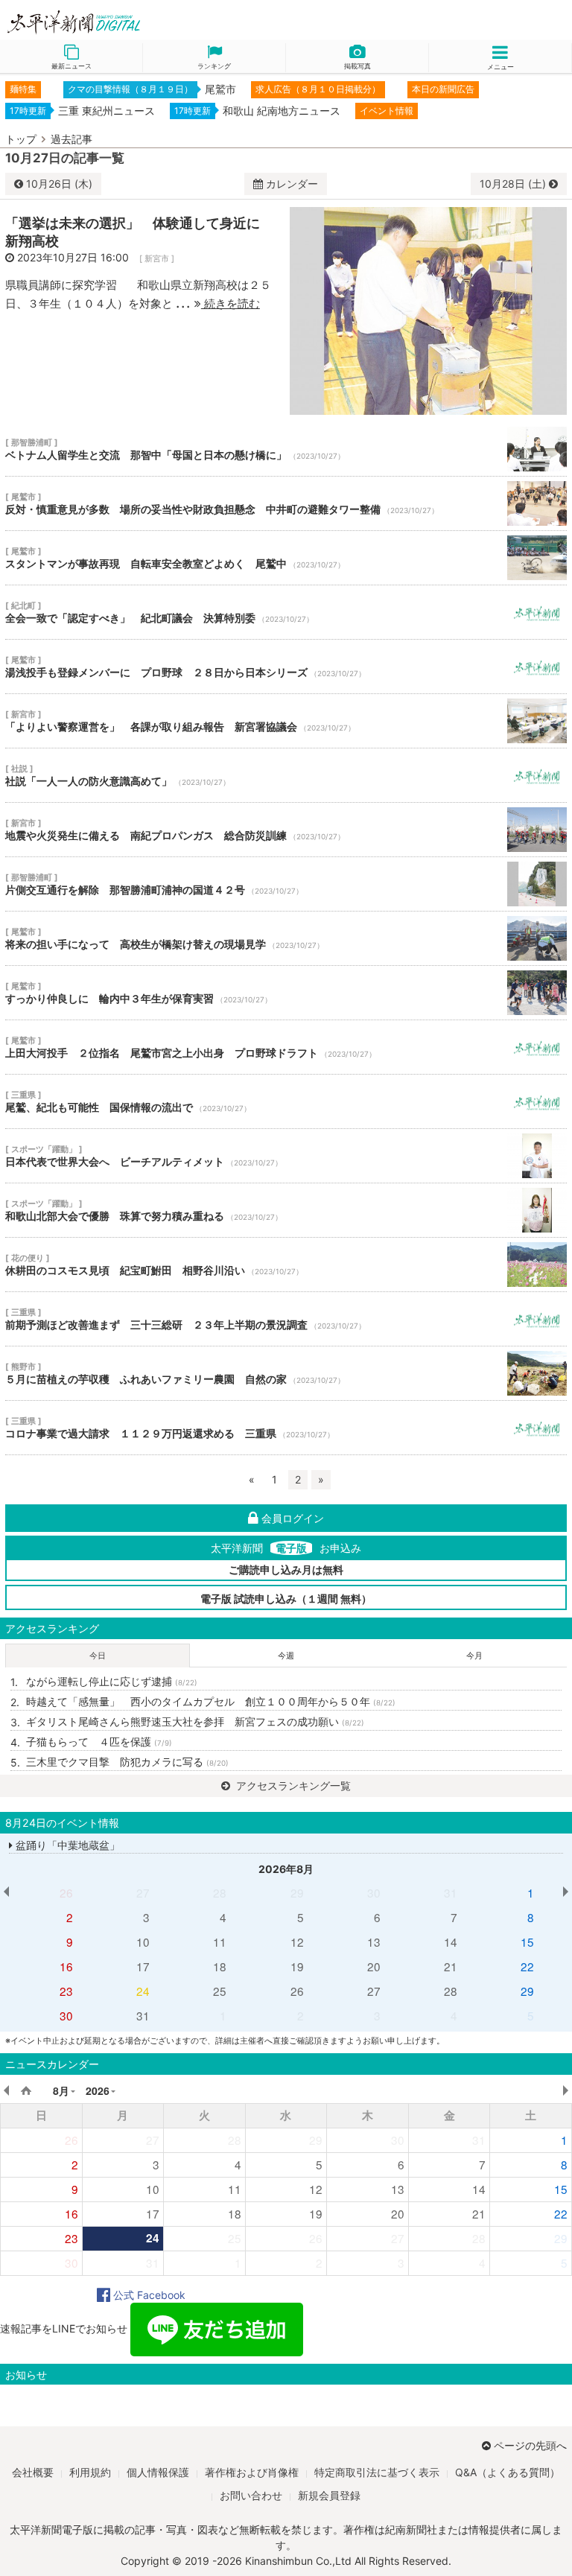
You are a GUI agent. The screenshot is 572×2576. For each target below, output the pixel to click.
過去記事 (71, 139)
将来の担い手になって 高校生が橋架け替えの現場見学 (286, 938)
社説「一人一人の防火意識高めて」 (286, 775)
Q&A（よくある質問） (508, 2472)
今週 (286, 1656)
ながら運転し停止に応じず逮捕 (112, 1681)
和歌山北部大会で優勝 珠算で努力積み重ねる (286, 1210)
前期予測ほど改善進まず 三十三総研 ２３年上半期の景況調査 (286, 1319)
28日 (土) (514, 184)
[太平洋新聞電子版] (143, 23)
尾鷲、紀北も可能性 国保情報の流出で (286, 1101)
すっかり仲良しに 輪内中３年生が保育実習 (286, 993)
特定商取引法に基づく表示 (377, 2472)
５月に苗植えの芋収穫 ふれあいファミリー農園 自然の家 (286, 1373)
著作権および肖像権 (252, 2472)
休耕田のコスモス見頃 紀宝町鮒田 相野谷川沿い (286, 1265)
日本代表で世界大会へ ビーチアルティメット (286, 1156)
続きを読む (231, 303)
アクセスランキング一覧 (292, 1785)
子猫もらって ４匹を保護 (99, 1742)
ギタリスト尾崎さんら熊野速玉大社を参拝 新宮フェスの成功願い (195, 1721)
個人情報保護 (158, 2472)
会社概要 (33, 2472)
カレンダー (292, 184)
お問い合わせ (251, 2495)
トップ (21, 139)
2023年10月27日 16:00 (73, 257)
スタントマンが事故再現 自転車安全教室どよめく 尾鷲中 (286, 558)
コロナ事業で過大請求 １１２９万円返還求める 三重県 (286, 1428)
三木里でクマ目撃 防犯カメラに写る (127, 1762)
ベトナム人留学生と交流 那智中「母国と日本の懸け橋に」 (286, 449)
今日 (98, 1656)
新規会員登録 (329, 2495)
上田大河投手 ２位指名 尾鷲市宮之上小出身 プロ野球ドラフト (286, 1047)
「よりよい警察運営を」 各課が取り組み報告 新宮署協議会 (286, 721)
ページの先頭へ (530, 2445)
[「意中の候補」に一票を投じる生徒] (428, 309)
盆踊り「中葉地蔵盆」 (66, 1845)
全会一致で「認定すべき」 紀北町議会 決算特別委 (286, 612)
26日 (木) (59, 184)
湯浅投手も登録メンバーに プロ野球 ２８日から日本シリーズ (286, 667)
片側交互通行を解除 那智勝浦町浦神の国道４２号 (286, 884)
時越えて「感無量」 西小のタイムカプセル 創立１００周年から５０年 (211, 1701)
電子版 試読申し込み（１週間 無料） (286, 1599)
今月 (474, 1656)
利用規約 (90, 2472)
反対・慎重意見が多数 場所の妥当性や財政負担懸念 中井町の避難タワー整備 (286, 503)
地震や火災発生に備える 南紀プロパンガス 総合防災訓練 (286, 830)
